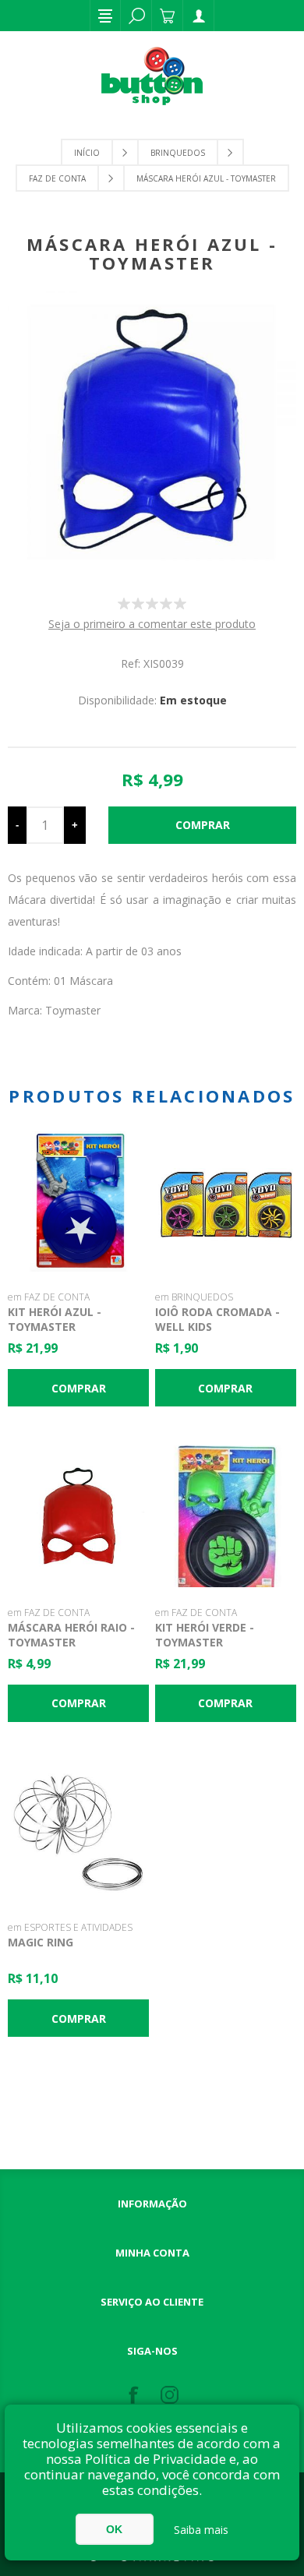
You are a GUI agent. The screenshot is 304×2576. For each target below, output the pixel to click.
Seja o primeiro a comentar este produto (152, 624)
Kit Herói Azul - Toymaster (55, 1319)
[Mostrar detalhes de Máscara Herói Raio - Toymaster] (79, 1516)
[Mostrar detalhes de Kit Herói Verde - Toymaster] (226, 1516)
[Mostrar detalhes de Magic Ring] (79, 1832)
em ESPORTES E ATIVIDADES (70, 1927)
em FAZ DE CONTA (49, 1297)
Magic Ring (41, 1942)
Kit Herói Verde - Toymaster (205, 1635)
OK (114, 2529)
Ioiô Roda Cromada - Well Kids (217, 1319)
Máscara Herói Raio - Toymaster (71, 1635)
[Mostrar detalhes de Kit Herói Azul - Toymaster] (79, 1202)
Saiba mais (201, 2530)
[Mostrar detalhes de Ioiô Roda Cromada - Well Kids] (226, 1202)
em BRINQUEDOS (194, 1297)
